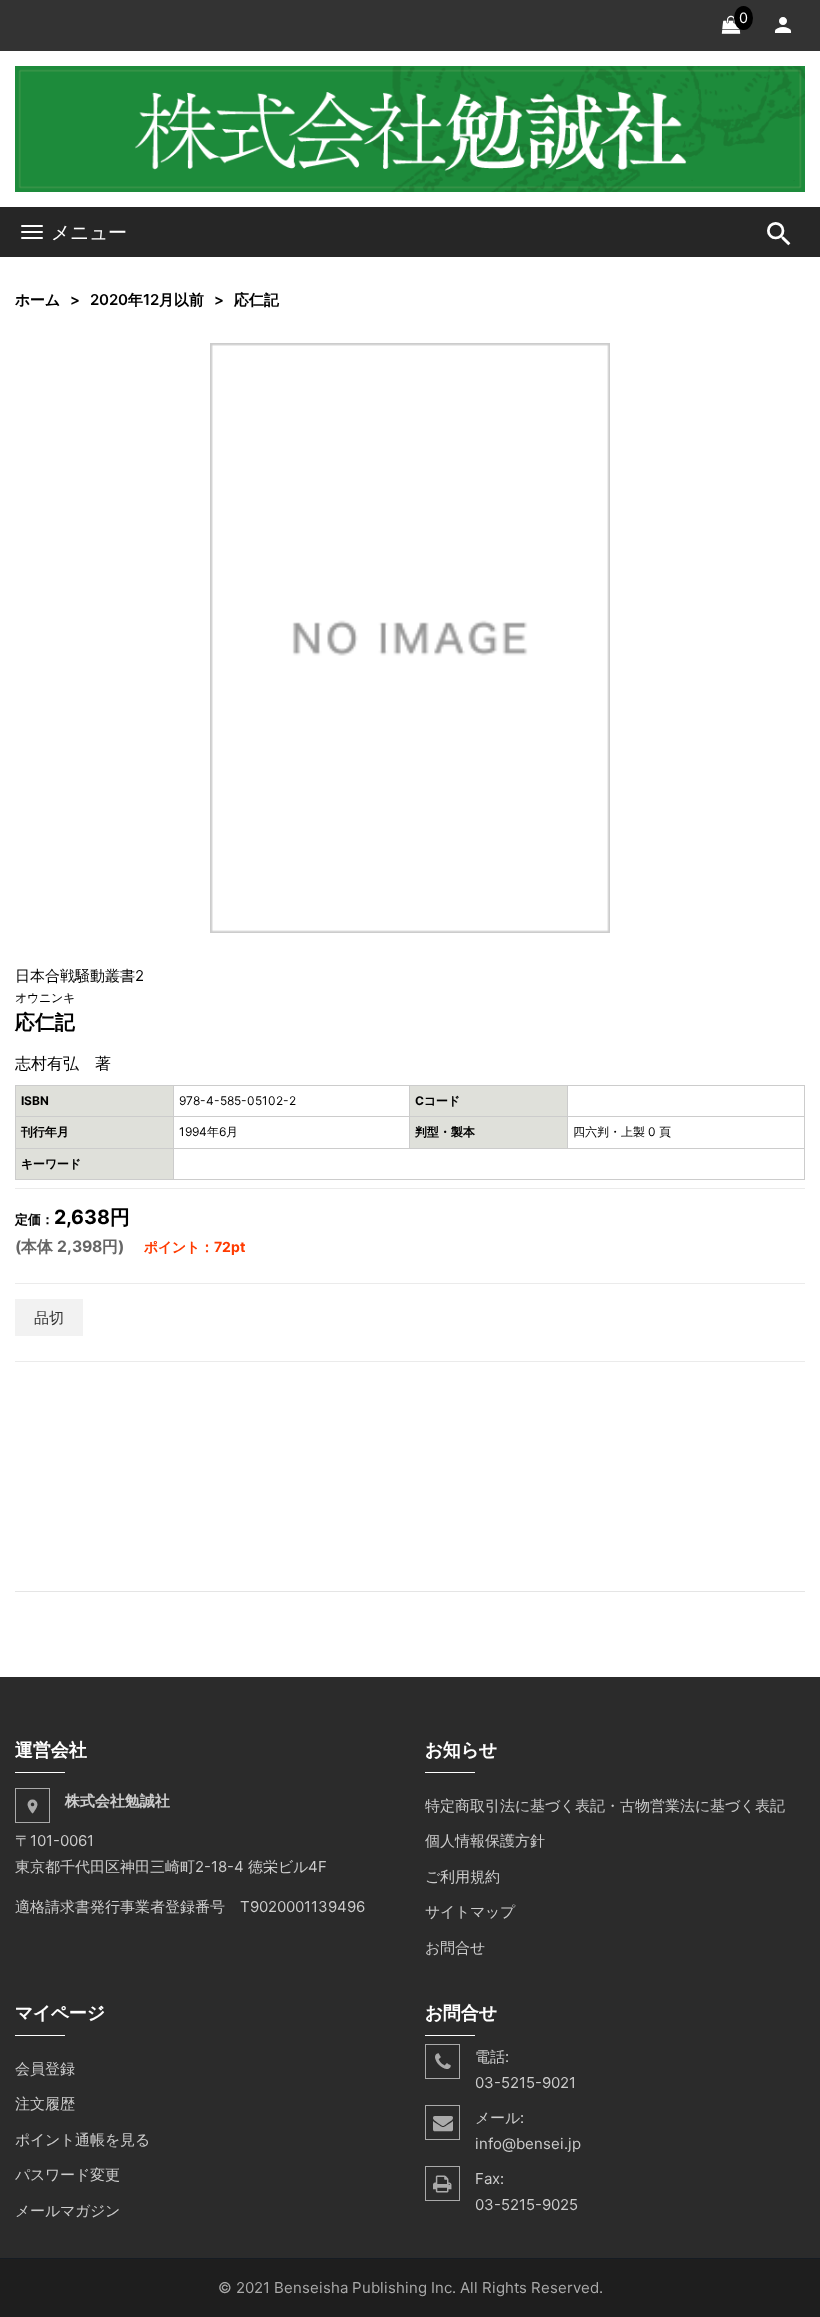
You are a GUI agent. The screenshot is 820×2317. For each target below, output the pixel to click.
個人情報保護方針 (485, 1840)
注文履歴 (45, 2103)
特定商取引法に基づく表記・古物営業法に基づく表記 (605, 1805)
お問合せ (455, 1947)
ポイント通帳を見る (82, 2139)
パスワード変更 (67, 2174)
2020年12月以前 (147, 299)
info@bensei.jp (528, 2143)
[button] (592, 361)
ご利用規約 (462, 1876)
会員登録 (45, 2068)
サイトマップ (470, 1911)
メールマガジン (67, 2210)
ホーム (37, 299)
